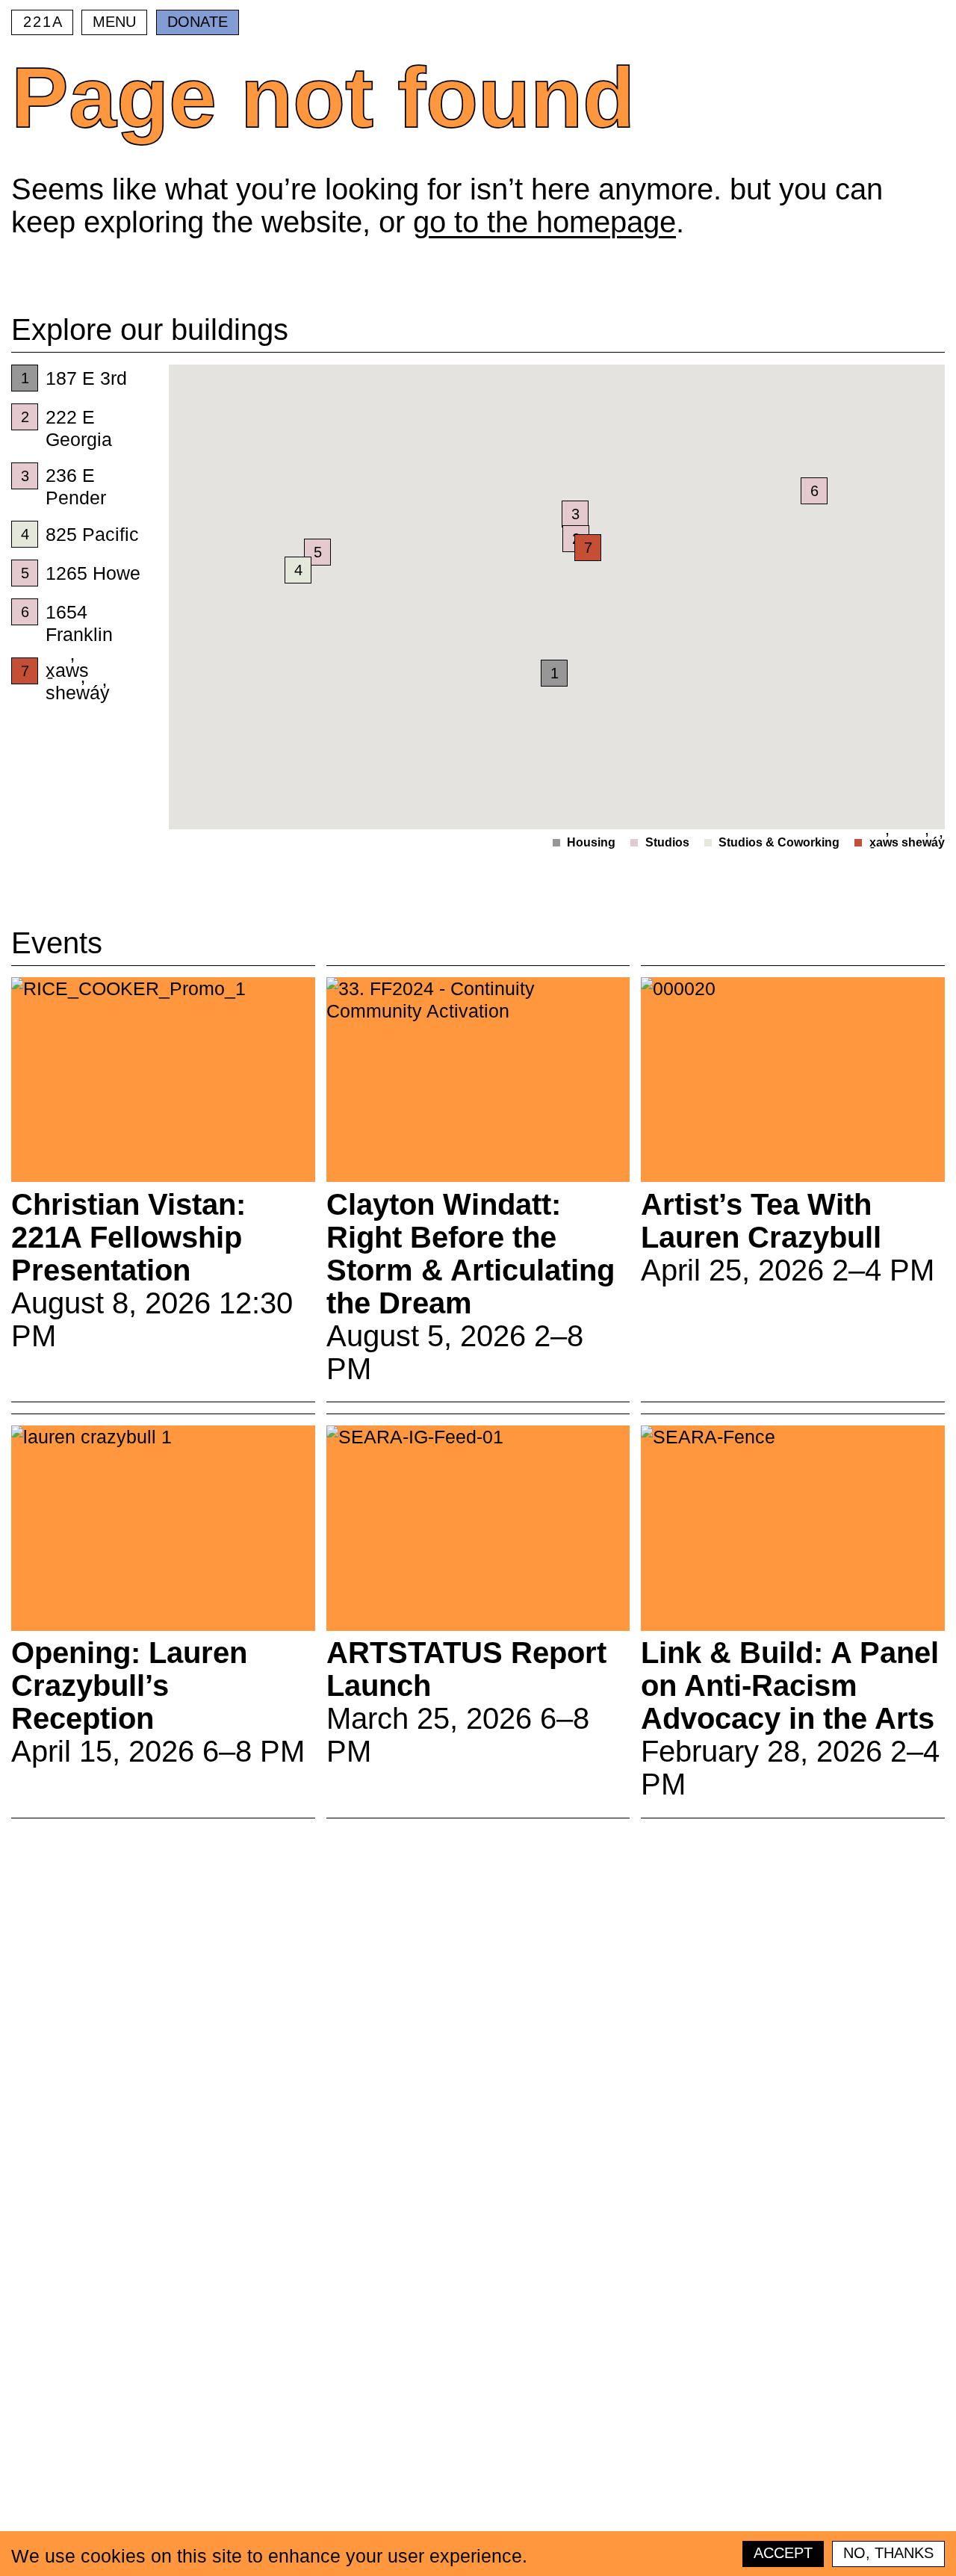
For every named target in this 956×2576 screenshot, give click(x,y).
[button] (588, 548)
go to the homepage (544, 222)
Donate (198, 22)
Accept (783, 2553)
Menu (114, 22)
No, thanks (888, 2553)
